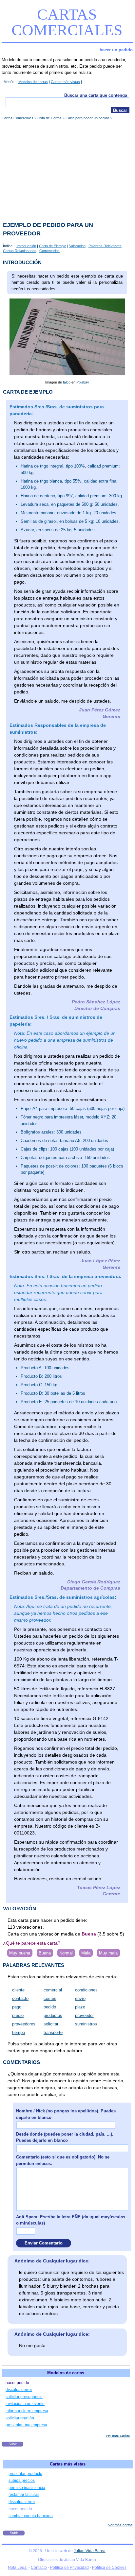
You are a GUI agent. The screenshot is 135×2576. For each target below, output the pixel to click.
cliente (18, 1990)
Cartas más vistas (65, 82)
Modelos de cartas (33, 82)
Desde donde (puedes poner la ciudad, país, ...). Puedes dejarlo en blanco (65, 2137)
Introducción (26, 246)
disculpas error (19, 2390)
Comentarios (49, 251)
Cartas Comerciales (67, 22)
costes (50, 1998)
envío (80, 1998)
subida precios (22, 2481)
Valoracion (77, 246)
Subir (13, 2444)
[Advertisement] (67, 169)
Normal (66, 1953)
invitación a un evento (25, 2404)
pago (17, 2007)
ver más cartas (118, 2435)
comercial (53, 1990)
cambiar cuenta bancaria (31, 2516)
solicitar (51, 2024)
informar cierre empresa (27, 2411)
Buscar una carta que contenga (96, 95)
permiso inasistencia (27, 2488)
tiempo (19, 2032)
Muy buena (20, 1953)
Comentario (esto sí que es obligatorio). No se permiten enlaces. (63, 2160)
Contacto (39, 2567)
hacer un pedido (116, 50)
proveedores (24, 2024)
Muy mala (108, 1953)
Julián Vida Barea (90, 2551)
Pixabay (83, 382)
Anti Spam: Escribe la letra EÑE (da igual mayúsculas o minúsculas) (71, 2220)
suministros (86, 2024)
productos (53, 2015)
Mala (86, 1953)
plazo (80, 2007)
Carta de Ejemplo (53, 246)
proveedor (84, 2015)
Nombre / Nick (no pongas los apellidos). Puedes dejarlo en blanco (66, 2114)
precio (18, 2015)
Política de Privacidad (69, 2567)
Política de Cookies (109, 2567)
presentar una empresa (26, 2425)
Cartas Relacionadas (20, 251)
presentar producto (25, 2474)
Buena (45, 1953)
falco (67, 382)
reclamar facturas (24, 2495)
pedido (50, 2007)
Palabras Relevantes (105, 246)
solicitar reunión (20, 2418)
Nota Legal (18, 2567)
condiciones (86, 1990)
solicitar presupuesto (24, 2397)
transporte (53, 2032)
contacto (20, 1998)
